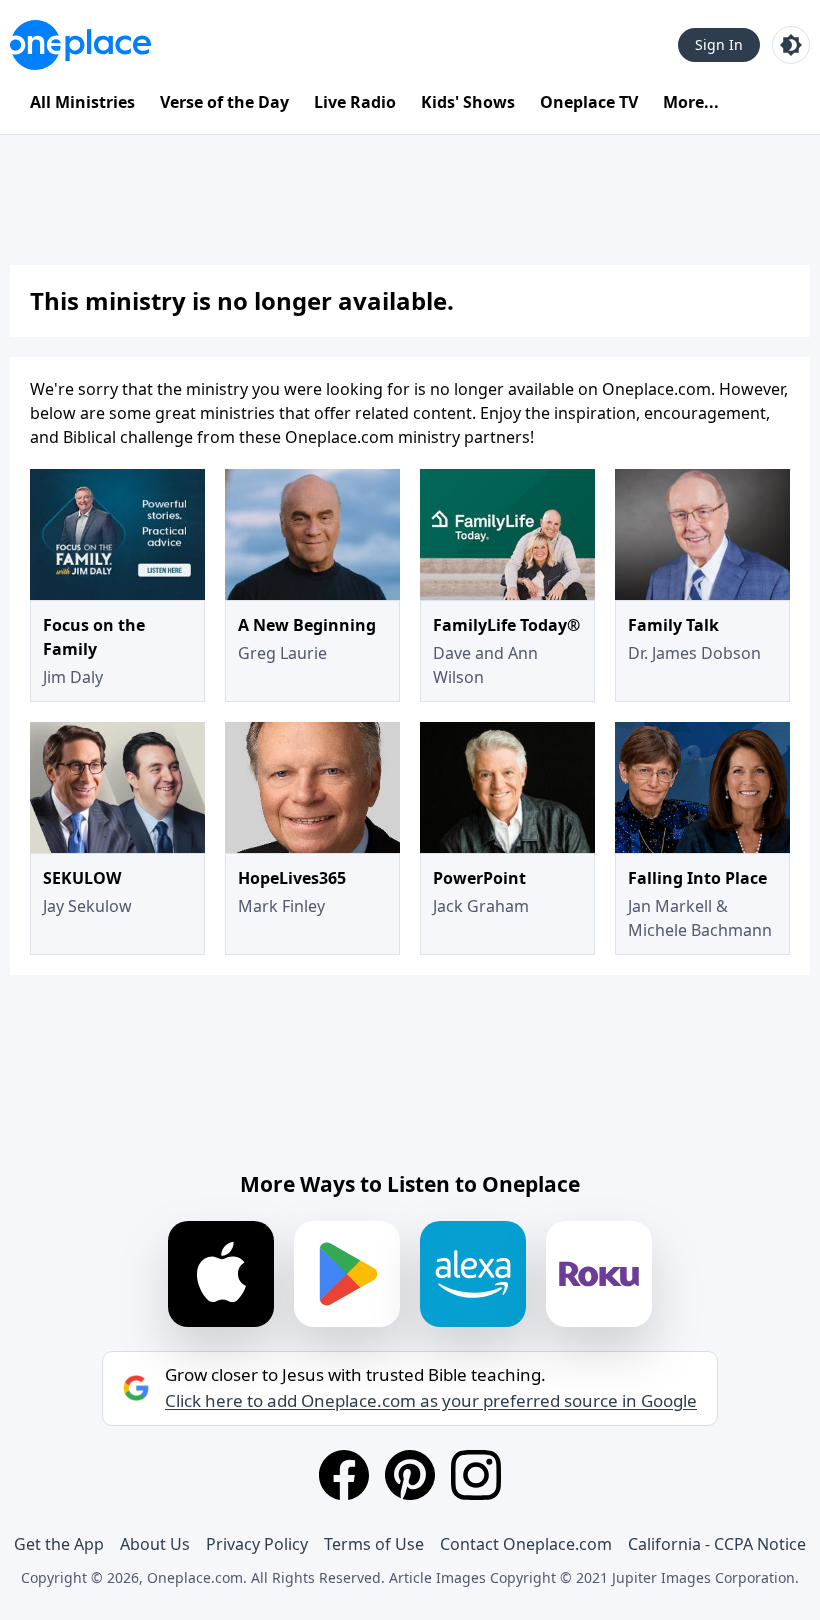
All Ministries (82, 102)
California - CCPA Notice (717, 1544)
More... (691, 102)
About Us (155, 1544)
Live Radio (355, 102)
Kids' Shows (468, 102)
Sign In (719, 44)
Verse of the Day (224, 102)
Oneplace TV (589, 102)
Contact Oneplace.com (526, 1544)
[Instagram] (476, 1475)
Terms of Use (374, 1544)
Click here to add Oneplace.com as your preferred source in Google (431, 1401)
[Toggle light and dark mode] (791, 45)
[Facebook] (344, 1475)
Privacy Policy (257, 1544)
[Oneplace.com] (80, 45)
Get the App (59, 1544)
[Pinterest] (410, 1475)
